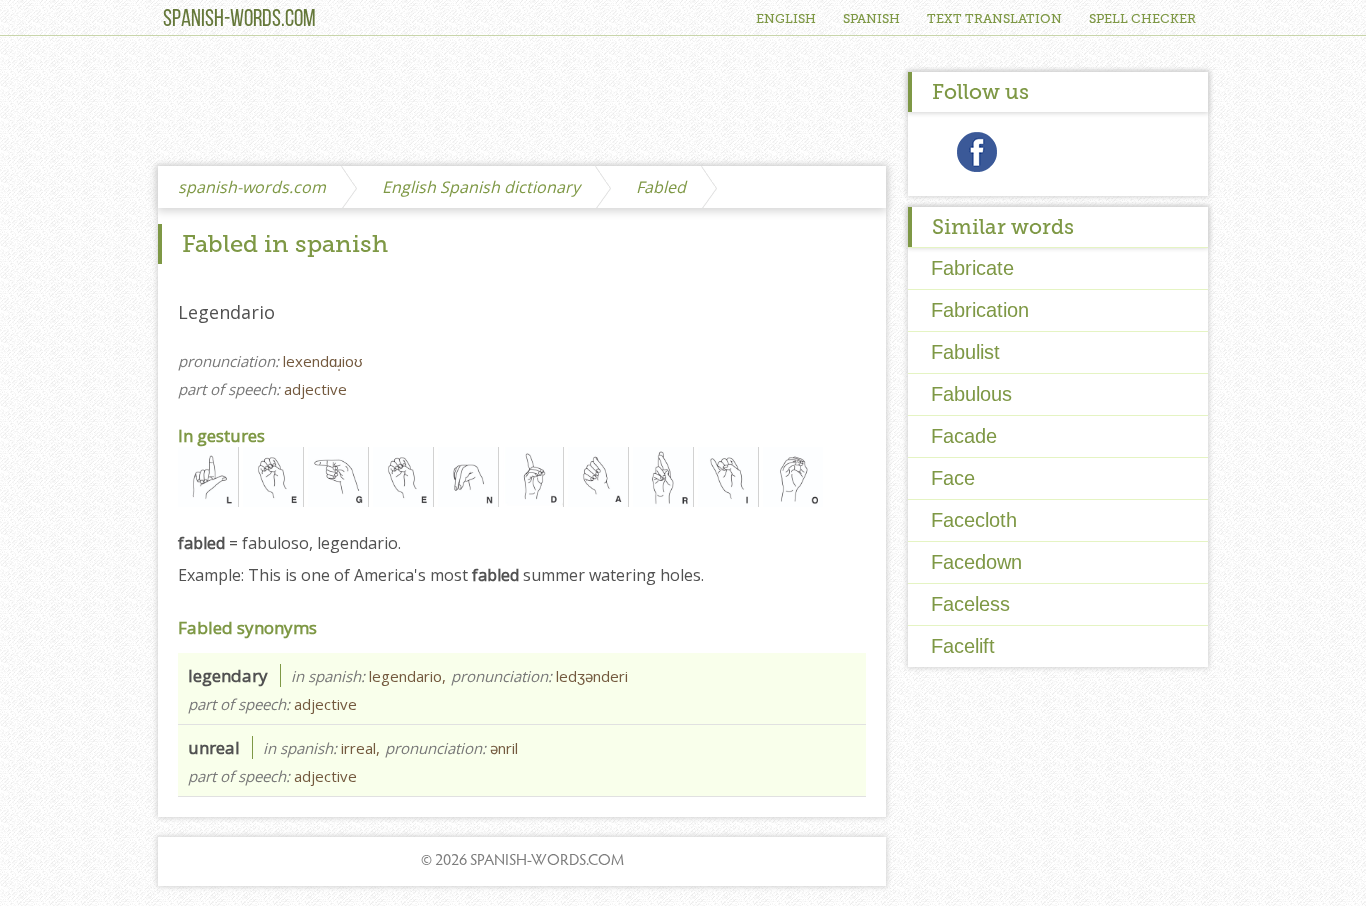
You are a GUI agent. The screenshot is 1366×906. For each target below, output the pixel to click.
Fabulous (971, 394)
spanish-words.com (252, 187)
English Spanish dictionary (481, 187)
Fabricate (972, 268)
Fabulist (965, 352)
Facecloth (974, 520)
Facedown (976, 562)
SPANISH (871, 18)
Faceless (970, 604)
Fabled (661, 187)
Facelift (963, 646)
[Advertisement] (522, 102)
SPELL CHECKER (1142, 18)
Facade (964, 436)
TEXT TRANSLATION (994, 18)
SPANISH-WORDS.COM (239, 20)
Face (953, 478)
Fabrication (980, 310)
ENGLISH (786, 18)
